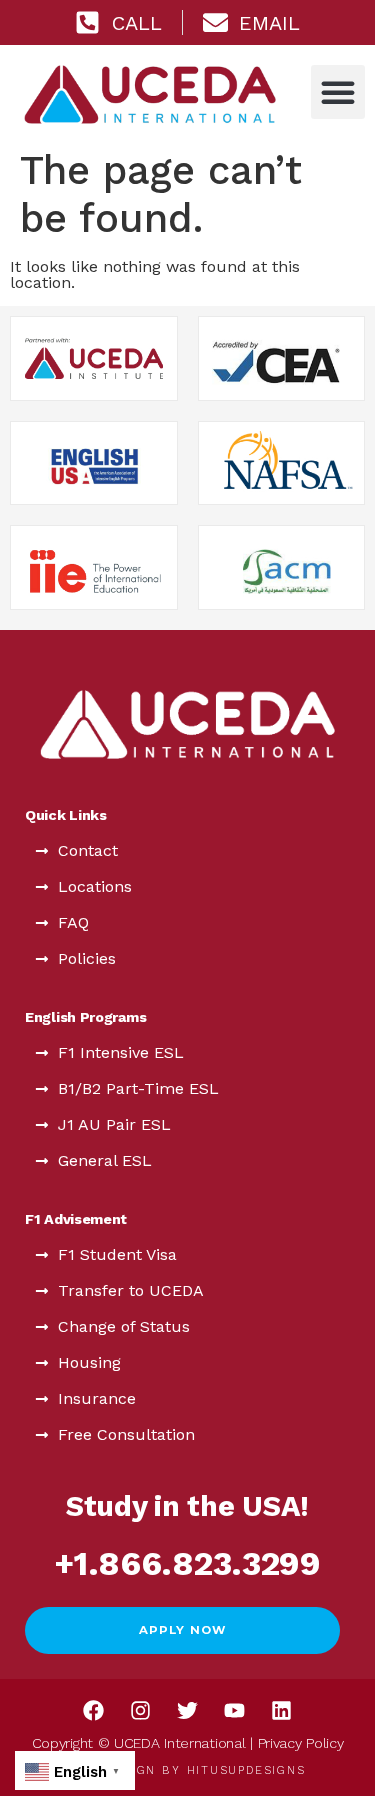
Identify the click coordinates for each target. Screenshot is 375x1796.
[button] (338, 92)
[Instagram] (141, 1710)
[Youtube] (235, 1710)
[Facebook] (94, 1710)
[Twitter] (188, 1710)
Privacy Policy (301, 1743)
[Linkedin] (282, 1710)
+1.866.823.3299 (187, 1563)
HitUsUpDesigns (246, 1770)
